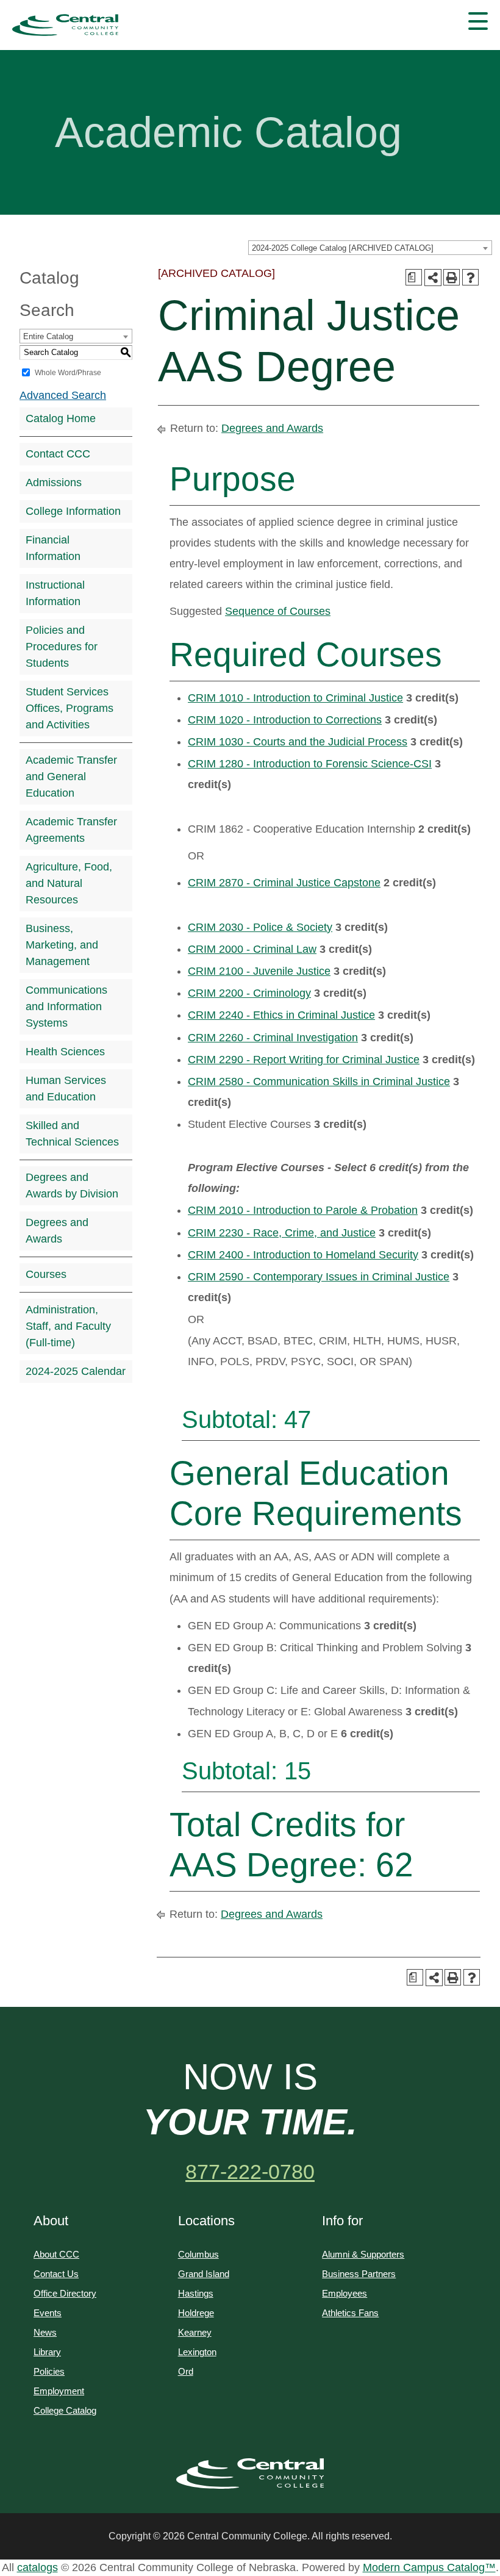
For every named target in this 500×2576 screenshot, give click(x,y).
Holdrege (196, 2313)
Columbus (198, 2254)
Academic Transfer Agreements (71, 830)
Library (47, 2352)
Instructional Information (55, 593)
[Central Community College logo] (65, 25)
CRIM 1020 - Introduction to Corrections (285, 720)
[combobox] (370, 248)
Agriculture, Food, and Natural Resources (69, 883)
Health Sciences (65, 1052)
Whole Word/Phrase (68, 373)
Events (48, 2313)
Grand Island (204, 2274)
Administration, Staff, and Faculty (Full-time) (68, 1326)
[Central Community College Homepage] (250, 2474)
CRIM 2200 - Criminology (249, 993)
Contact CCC (58, 454)
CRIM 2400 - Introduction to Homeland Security (303, 1255)
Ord (186, 2371)
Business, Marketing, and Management (62, 945)
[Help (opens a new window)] (470, 277)
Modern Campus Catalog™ (429, 2567)
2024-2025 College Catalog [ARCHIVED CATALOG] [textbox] (343, 248)
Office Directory (65, 2293)
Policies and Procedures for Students (62, 647)
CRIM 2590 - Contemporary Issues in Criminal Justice (319, 1277)
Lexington (197, 2352)
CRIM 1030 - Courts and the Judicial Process (298, 742)
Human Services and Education (66, 1089)
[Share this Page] (433, 278)
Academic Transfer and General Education (71, 777)
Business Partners (359, 2274)
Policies (49, 2371)
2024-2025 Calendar (76, 1371)
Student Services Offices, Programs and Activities (70, 708)
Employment (59, 2391)
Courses (46, 1274)
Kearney (195, 2332)
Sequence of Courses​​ (278, 611)
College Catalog (65, 2410)
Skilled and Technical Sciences (72, 1134)
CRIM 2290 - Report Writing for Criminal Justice (304, 1060)
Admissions (54, 483)
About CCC (56, 2254)
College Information (73, 511)
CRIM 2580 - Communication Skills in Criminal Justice (319, 1082)
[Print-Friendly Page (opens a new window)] (452, 277)
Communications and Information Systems (66, 1006)
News (45, 2332)
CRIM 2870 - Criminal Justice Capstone (284, 883)
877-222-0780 (250, 2172)
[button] (478, 21)
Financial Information (53, 548)
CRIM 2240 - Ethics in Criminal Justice (281, 1015)
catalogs (37, 2567)
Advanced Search (63, 395)
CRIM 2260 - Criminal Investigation (273, 1038)
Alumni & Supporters (363, 2254)
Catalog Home (61, 418)
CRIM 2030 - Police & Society (260, 927)
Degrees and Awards (57, 1231)
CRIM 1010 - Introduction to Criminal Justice (295, 698)
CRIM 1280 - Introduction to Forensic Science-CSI (310, 764)
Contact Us (56, 2274)
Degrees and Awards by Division (72, 1186)
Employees (345, 2293)
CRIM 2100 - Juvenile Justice (259, 971)
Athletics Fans (350, 2313)
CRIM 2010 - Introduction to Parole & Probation (303, 1210)
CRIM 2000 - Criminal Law (252, 949)
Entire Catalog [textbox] (48, 336)
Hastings (196, 2293)
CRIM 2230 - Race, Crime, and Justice (282, 1233)
